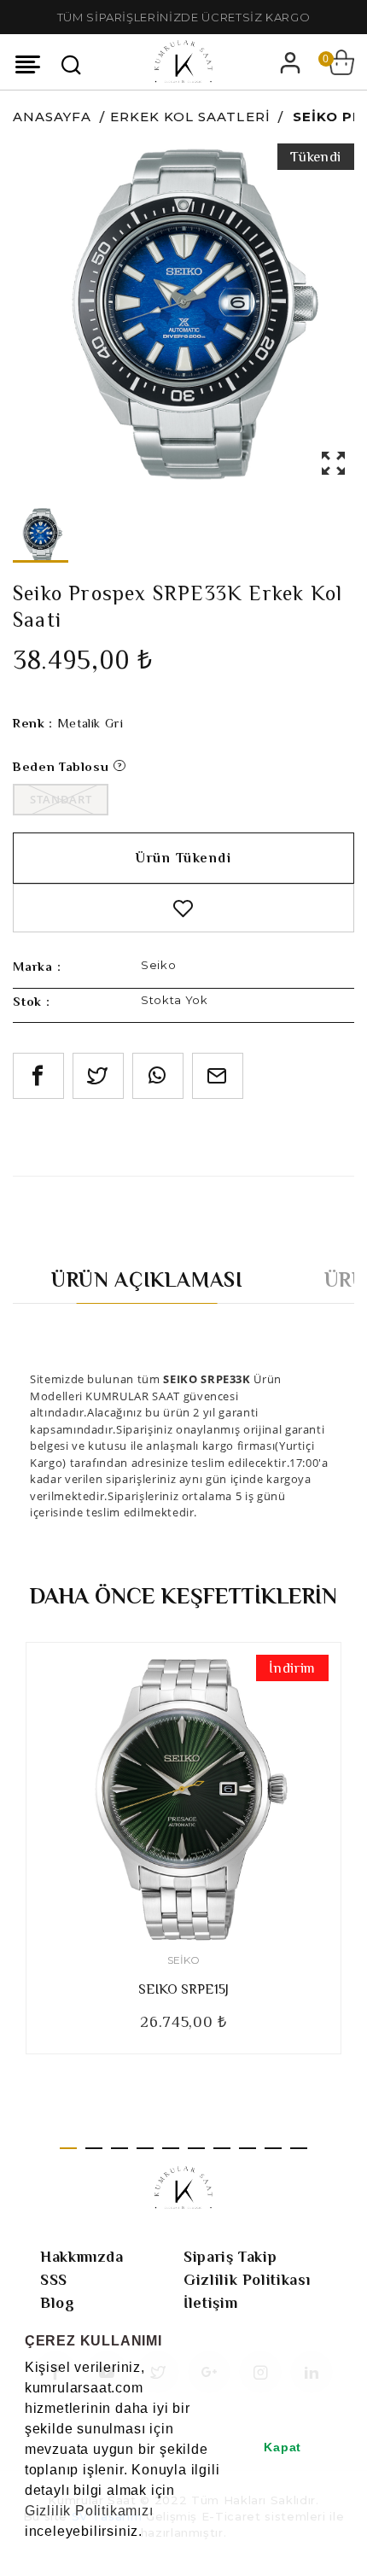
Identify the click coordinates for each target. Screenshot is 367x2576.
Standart (61, 799)
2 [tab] (94, 2148)
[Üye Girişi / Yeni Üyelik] (290, 62)
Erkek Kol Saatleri (190, 117)
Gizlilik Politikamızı (89, 2511)
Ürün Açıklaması (147, 1279)
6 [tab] (196, 2148)
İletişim (210, 2303)
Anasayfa (52, 117)
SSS (54, 2280)
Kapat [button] (283, 2447)
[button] (27, 2554)
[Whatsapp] (158, 1076)
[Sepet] (341, 62)
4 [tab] (145, 2148)
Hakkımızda (82, 2257)
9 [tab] (273, 2148)
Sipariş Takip (230, 2257)
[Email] (218, 1076)
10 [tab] (299, 2148)
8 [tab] (248, 2148)
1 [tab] (68, 2148)
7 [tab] (222, 2148)
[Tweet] (98, 1076)
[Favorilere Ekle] (183, 908)
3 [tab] (119, 2148)
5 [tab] (171, 2148)
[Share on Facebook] (38, 1076)
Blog (58, 2303)
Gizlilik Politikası (247, 2280)
